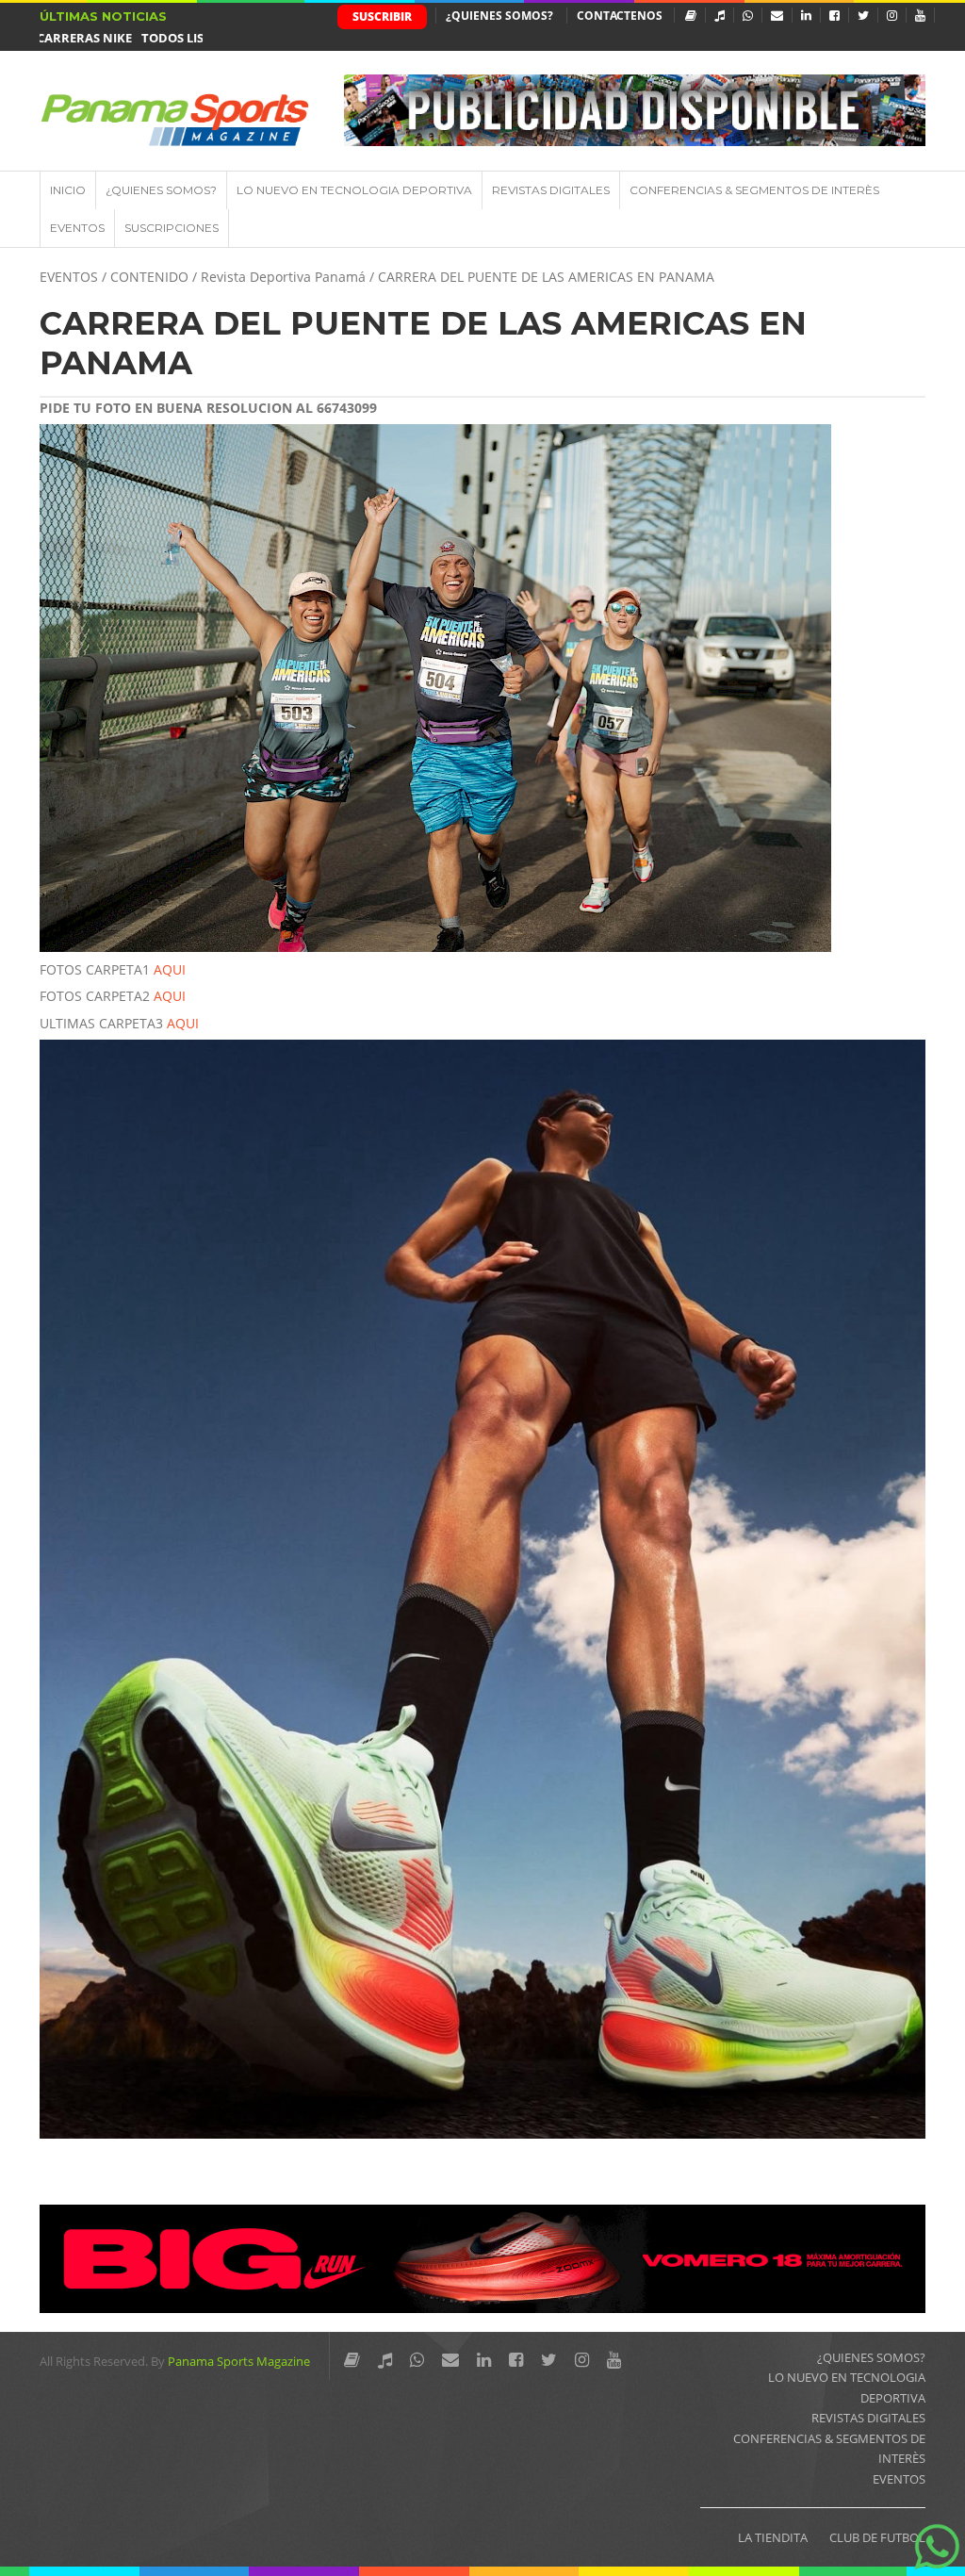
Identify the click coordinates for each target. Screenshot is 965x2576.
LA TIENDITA (773, 2537)
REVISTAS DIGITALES (551, 190)
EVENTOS (77, 228)
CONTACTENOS (620, 16)
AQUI (170, 969)
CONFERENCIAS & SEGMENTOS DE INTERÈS (754, 190)
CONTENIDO (149, 277)
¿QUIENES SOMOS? (499, 16)
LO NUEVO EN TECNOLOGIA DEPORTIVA (354, 190)
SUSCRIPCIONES (172, 228)
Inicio (68, 190)
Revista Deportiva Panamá (283, 277)
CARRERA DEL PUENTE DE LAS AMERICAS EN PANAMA (423, 343)
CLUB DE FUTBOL (877, 2537)
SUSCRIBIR (382, 16)
